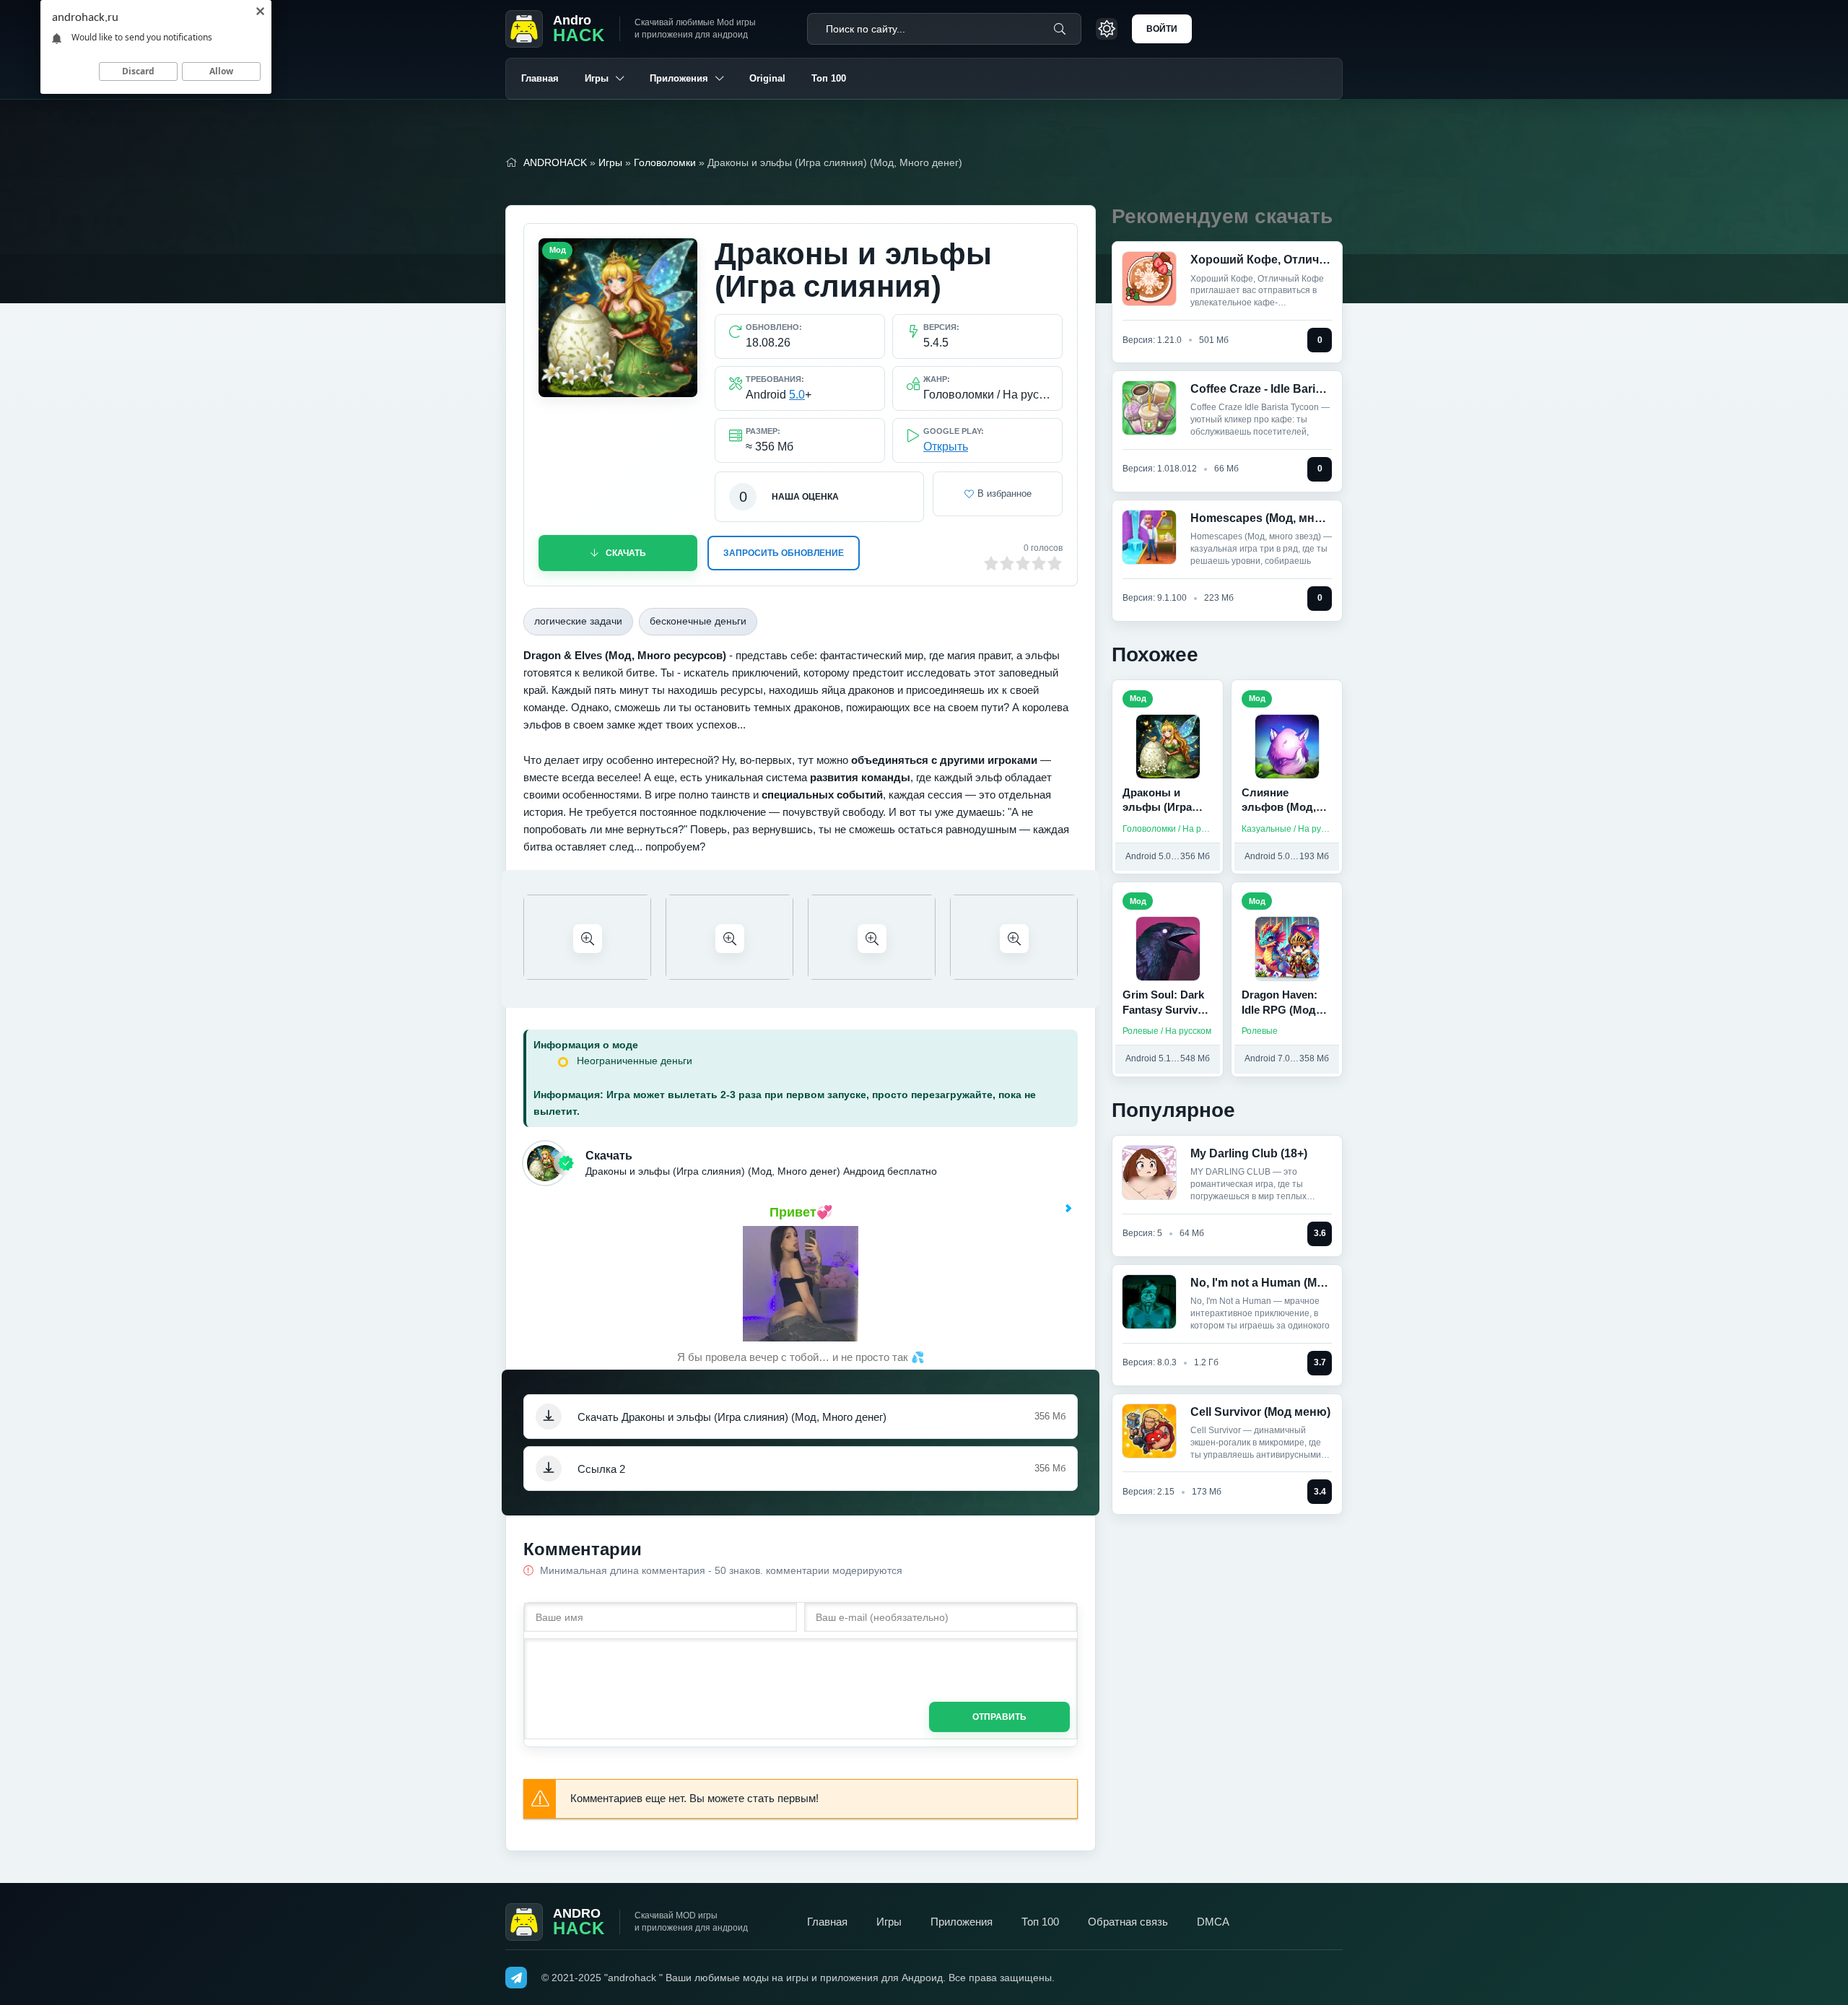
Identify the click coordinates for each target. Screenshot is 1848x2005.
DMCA (1213, 1922)
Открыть (946, 447)
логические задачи (578, 621)
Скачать (626, 553)
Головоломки (665, 162)
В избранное (1004, 493)
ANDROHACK (555, 162)
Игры (597, 78)
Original (767, 78)
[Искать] (1060, 29)
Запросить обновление (784, 553)
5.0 (797, 395)
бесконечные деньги (698, 621)
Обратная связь (1128, 1922)
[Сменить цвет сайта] (1107, 29)
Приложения (679, 78)
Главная (540, 78)
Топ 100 (829, 78)
